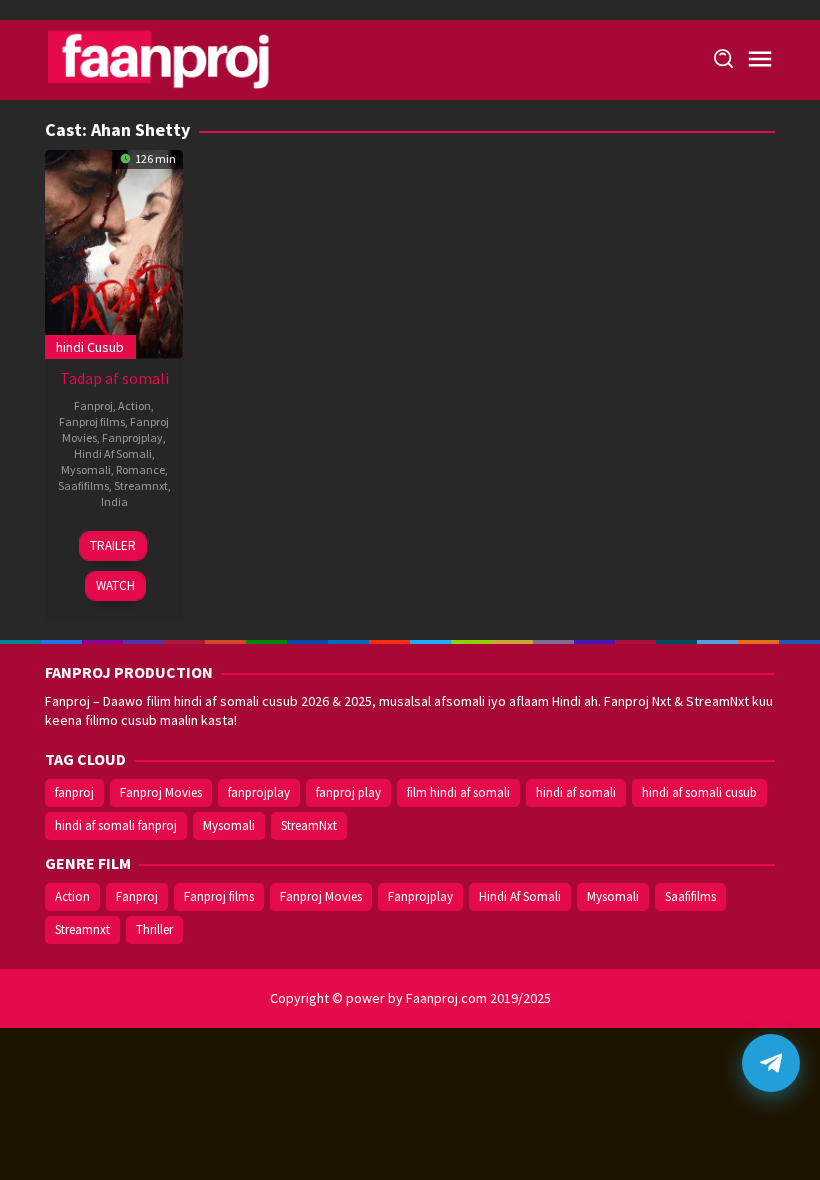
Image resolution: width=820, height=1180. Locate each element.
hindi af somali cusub (699, 792)
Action (134, 405)
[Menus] (760, 60)
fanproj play (348, 792)
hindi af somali (576, 792)
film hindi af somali (458, 792)
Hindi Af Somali (113, 453)
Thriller (154, 929)
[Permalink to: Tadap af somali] (114, 252)
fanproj (74, 792)
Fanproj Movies (161, 792)
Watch (115, 585)
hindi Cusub (90, 347)
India (114, 501)
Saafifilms (83, 485)
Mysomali (86, 469)
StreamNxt (309, 825)
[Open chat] (771, 1063)
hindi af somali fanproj (116, 825)
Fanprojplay (132, 437)
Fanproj (93, 405)
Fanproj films (92, 421)
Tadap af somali (114, 378)
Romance (140, 469)
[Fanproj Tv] (187, 58)
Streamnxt (141, 485)
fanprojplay (259, 792)
